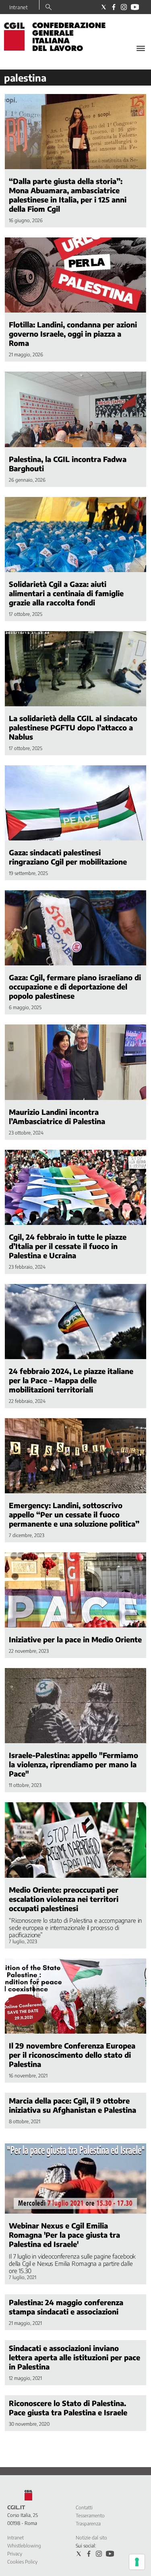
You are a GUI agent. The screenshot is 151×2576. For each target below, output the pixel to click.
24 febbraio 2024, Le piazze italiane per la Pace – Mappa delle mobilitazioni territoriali (71, 1380)
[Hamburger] (141, 48)
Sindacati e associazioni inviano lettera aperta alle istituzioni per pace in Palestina (74, 2357)
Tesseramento (90, 2516)
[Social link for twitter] (104, 7)
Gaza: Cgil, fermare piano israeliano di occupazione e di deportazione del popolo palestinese (75, 986)
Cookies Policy (22, 2562)
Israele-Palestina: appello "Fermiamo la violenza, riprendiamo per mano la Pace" (73, 1764)
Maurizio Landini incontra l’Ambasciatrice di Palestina (57, 1116)
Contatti (84, 2508)
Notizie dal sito (91, 2538)
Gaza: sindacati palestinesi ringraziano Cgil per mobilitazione (68, 857)
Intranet (19, 7)
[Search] (49, 8)
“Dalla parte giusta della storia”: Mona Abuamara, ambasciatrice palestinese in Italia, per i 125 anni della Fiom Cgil (68, 195)
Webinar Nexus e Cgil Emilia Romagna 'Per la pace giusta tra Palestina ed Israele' (64, 2235)
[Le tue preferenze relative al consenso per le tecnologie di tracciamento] (137, 2562)
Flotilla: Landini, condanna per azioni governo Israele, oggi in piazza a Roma (73, 334)
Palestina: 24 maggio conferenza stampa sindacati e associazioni (66, 2307)
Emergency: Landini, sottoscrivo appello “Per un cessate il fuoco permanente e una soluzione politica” (74, 1514)
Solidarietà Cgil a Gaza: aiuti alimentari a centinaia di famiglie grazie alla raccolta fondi (66, 593)
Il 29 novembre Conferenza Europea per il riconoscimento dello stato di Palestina (72, 2055)
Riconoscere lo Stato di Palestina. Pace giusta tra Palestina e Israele (68, 2408)
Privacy (15, 2554)
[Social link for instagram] (124, 7)
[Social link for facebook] (114, 7)
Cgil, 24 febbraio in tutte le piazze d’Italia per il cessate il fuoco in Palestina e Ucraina (68, 1246)
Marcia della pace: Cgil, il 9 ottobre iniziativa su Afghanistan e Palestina (72, 2105)
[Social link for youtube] (135, 7)
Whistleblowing (24, 2546)
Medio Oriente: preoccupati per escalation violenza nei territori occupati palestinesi (64, 1899)
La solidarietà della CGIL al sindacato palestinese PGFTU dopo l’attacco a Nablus (73, 727)
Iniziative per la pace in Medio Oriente (75, 1639)
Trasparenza (88, 2524)
